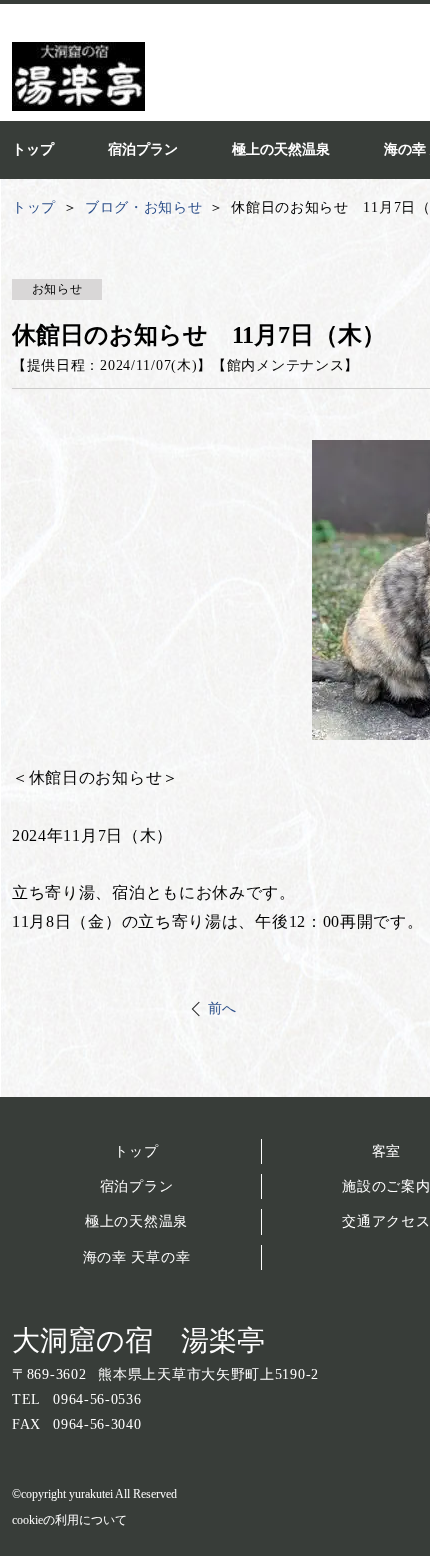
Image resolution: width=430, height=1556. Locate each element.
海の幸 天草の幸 (137, 1257)
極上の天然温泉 (136, 1221)
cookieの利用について (69, 1520)
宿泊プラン (137, 1186)
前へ (222, 1008)
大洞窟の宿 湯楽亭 (138, 1340)
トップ (136, 1151)
